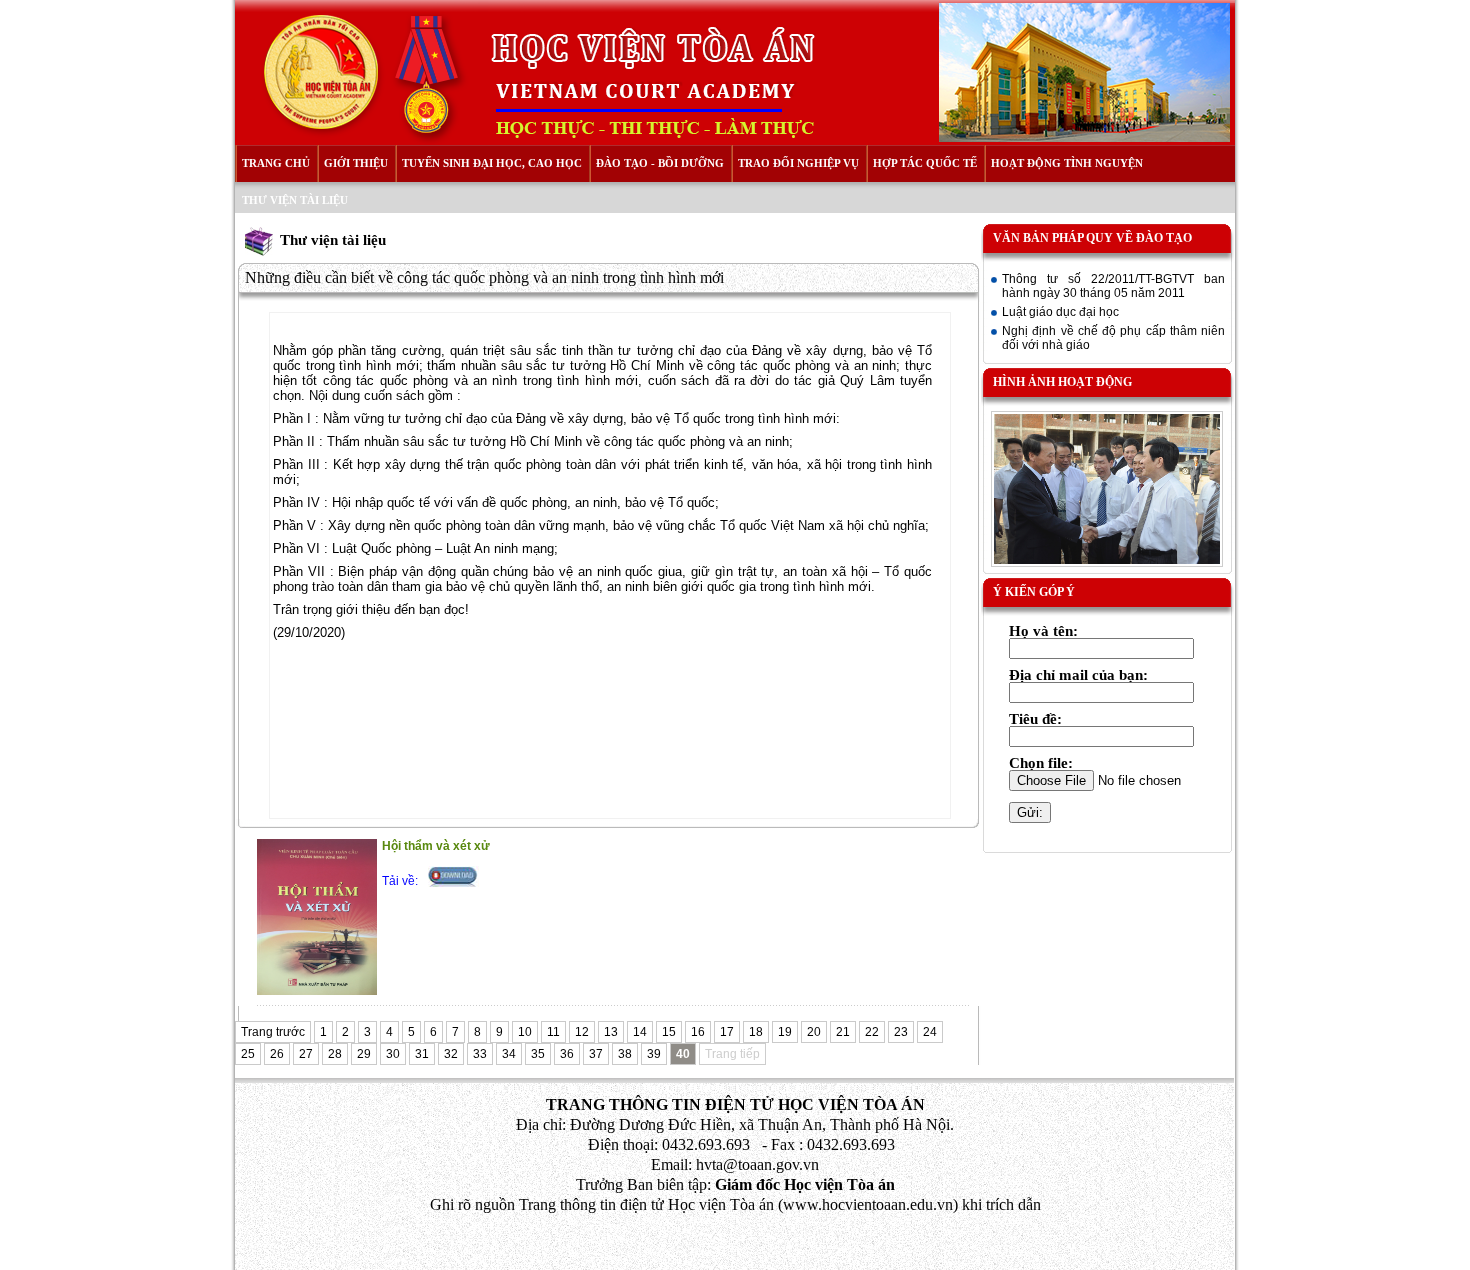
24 (930, 1032)
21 (843, 1032)
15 (669, 1032)
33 (480, 1054)
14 (640, 1032)
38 (625, 1054)
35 (538, 1054)
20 (814, 1032)
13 (611, 1032)
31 (422, 1054)
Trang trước (273, 1032)
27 (306, 1054)
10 (525, 1032)
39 (654, 1054)
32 (451, 1054)
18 (756, 1032)
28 (335, 1054)
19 (785, 1032)
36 (567, 1054)
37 (596, 1054)
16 (698, 1032)
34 (509, 1054)
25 (248, 1054)
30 (393, 1054)
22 (872, 1032)
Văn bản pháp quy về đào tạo (1092, 238)
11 (553, 1032)
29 (364, 1054)
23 (901, 1032)
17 (727, 1032)
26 (277, 1054)
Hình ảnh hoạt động (1062, 382)
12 (582, 1032)
